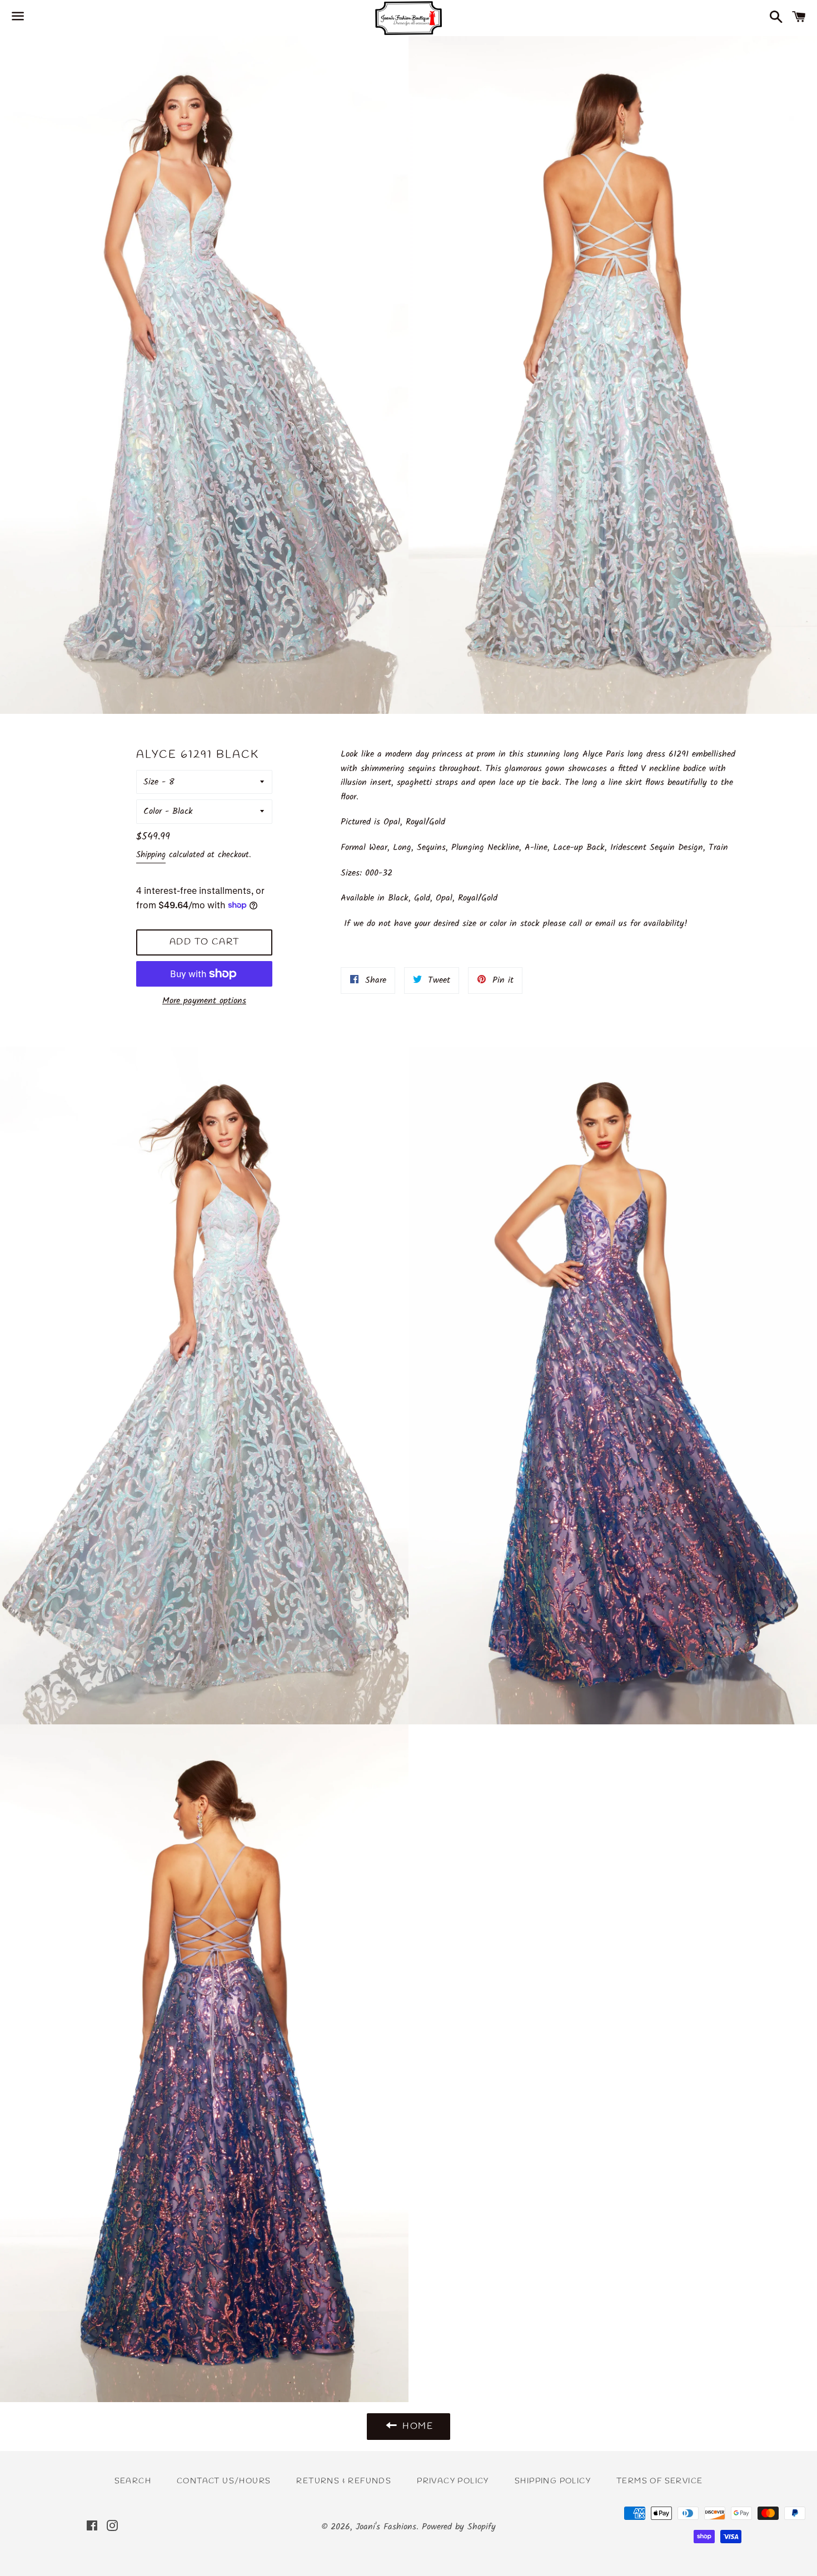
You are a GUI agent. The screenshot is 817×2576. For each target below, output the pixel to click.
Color (153, 811)
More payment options (204, 1001)
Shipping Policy (553, 2481)
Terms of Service (659, 2481)
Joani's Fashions (386, 2527)
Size (151, 782)
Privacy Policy (453, 2481)
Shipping (151, 855)
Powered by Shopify (459, 2527)
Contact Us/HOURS (224, 2481)
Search (133, 2481)
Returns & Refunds (344, 2481)
